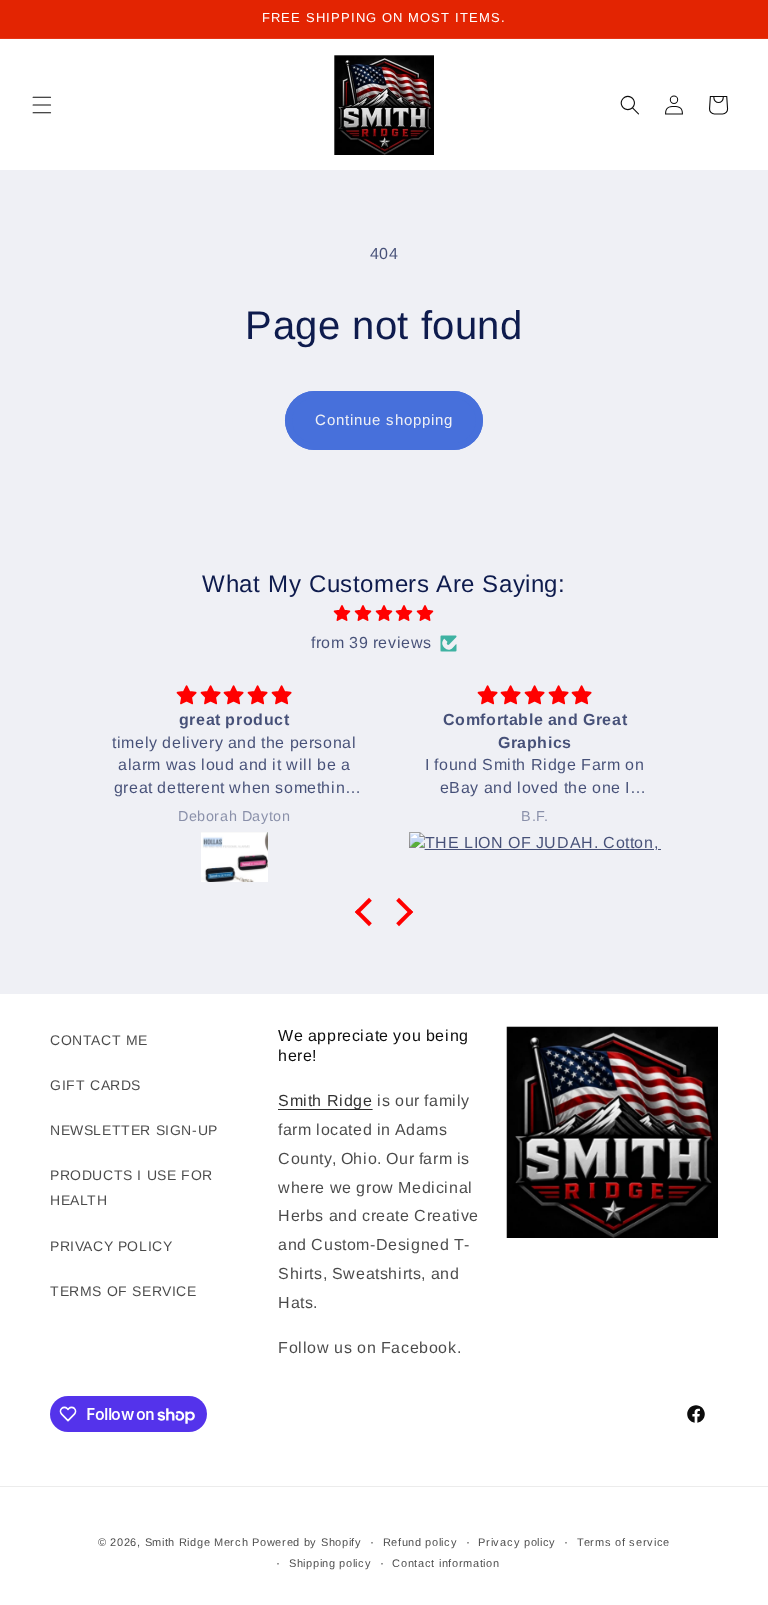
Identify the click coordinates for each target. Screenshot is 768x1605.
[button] (42, 105)
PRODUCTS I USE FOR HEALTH (131, 1187)
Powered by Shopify (307, 1542)
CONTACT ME (99, 1040)
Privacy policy (517, 1542)
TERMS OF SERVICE (123, 1291)
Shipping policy (330, 1563)
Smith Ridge (325, 1100)
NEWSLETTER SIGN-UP (134, 1130)
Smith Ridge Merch (197, 1542)
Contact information (445, 1563)
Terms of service (623, 1542)
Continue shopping (384, 419)
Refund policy (420, 1542)
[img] (383, 614)
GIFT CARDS (95, 1085)
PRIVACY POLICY (111, 1246)
